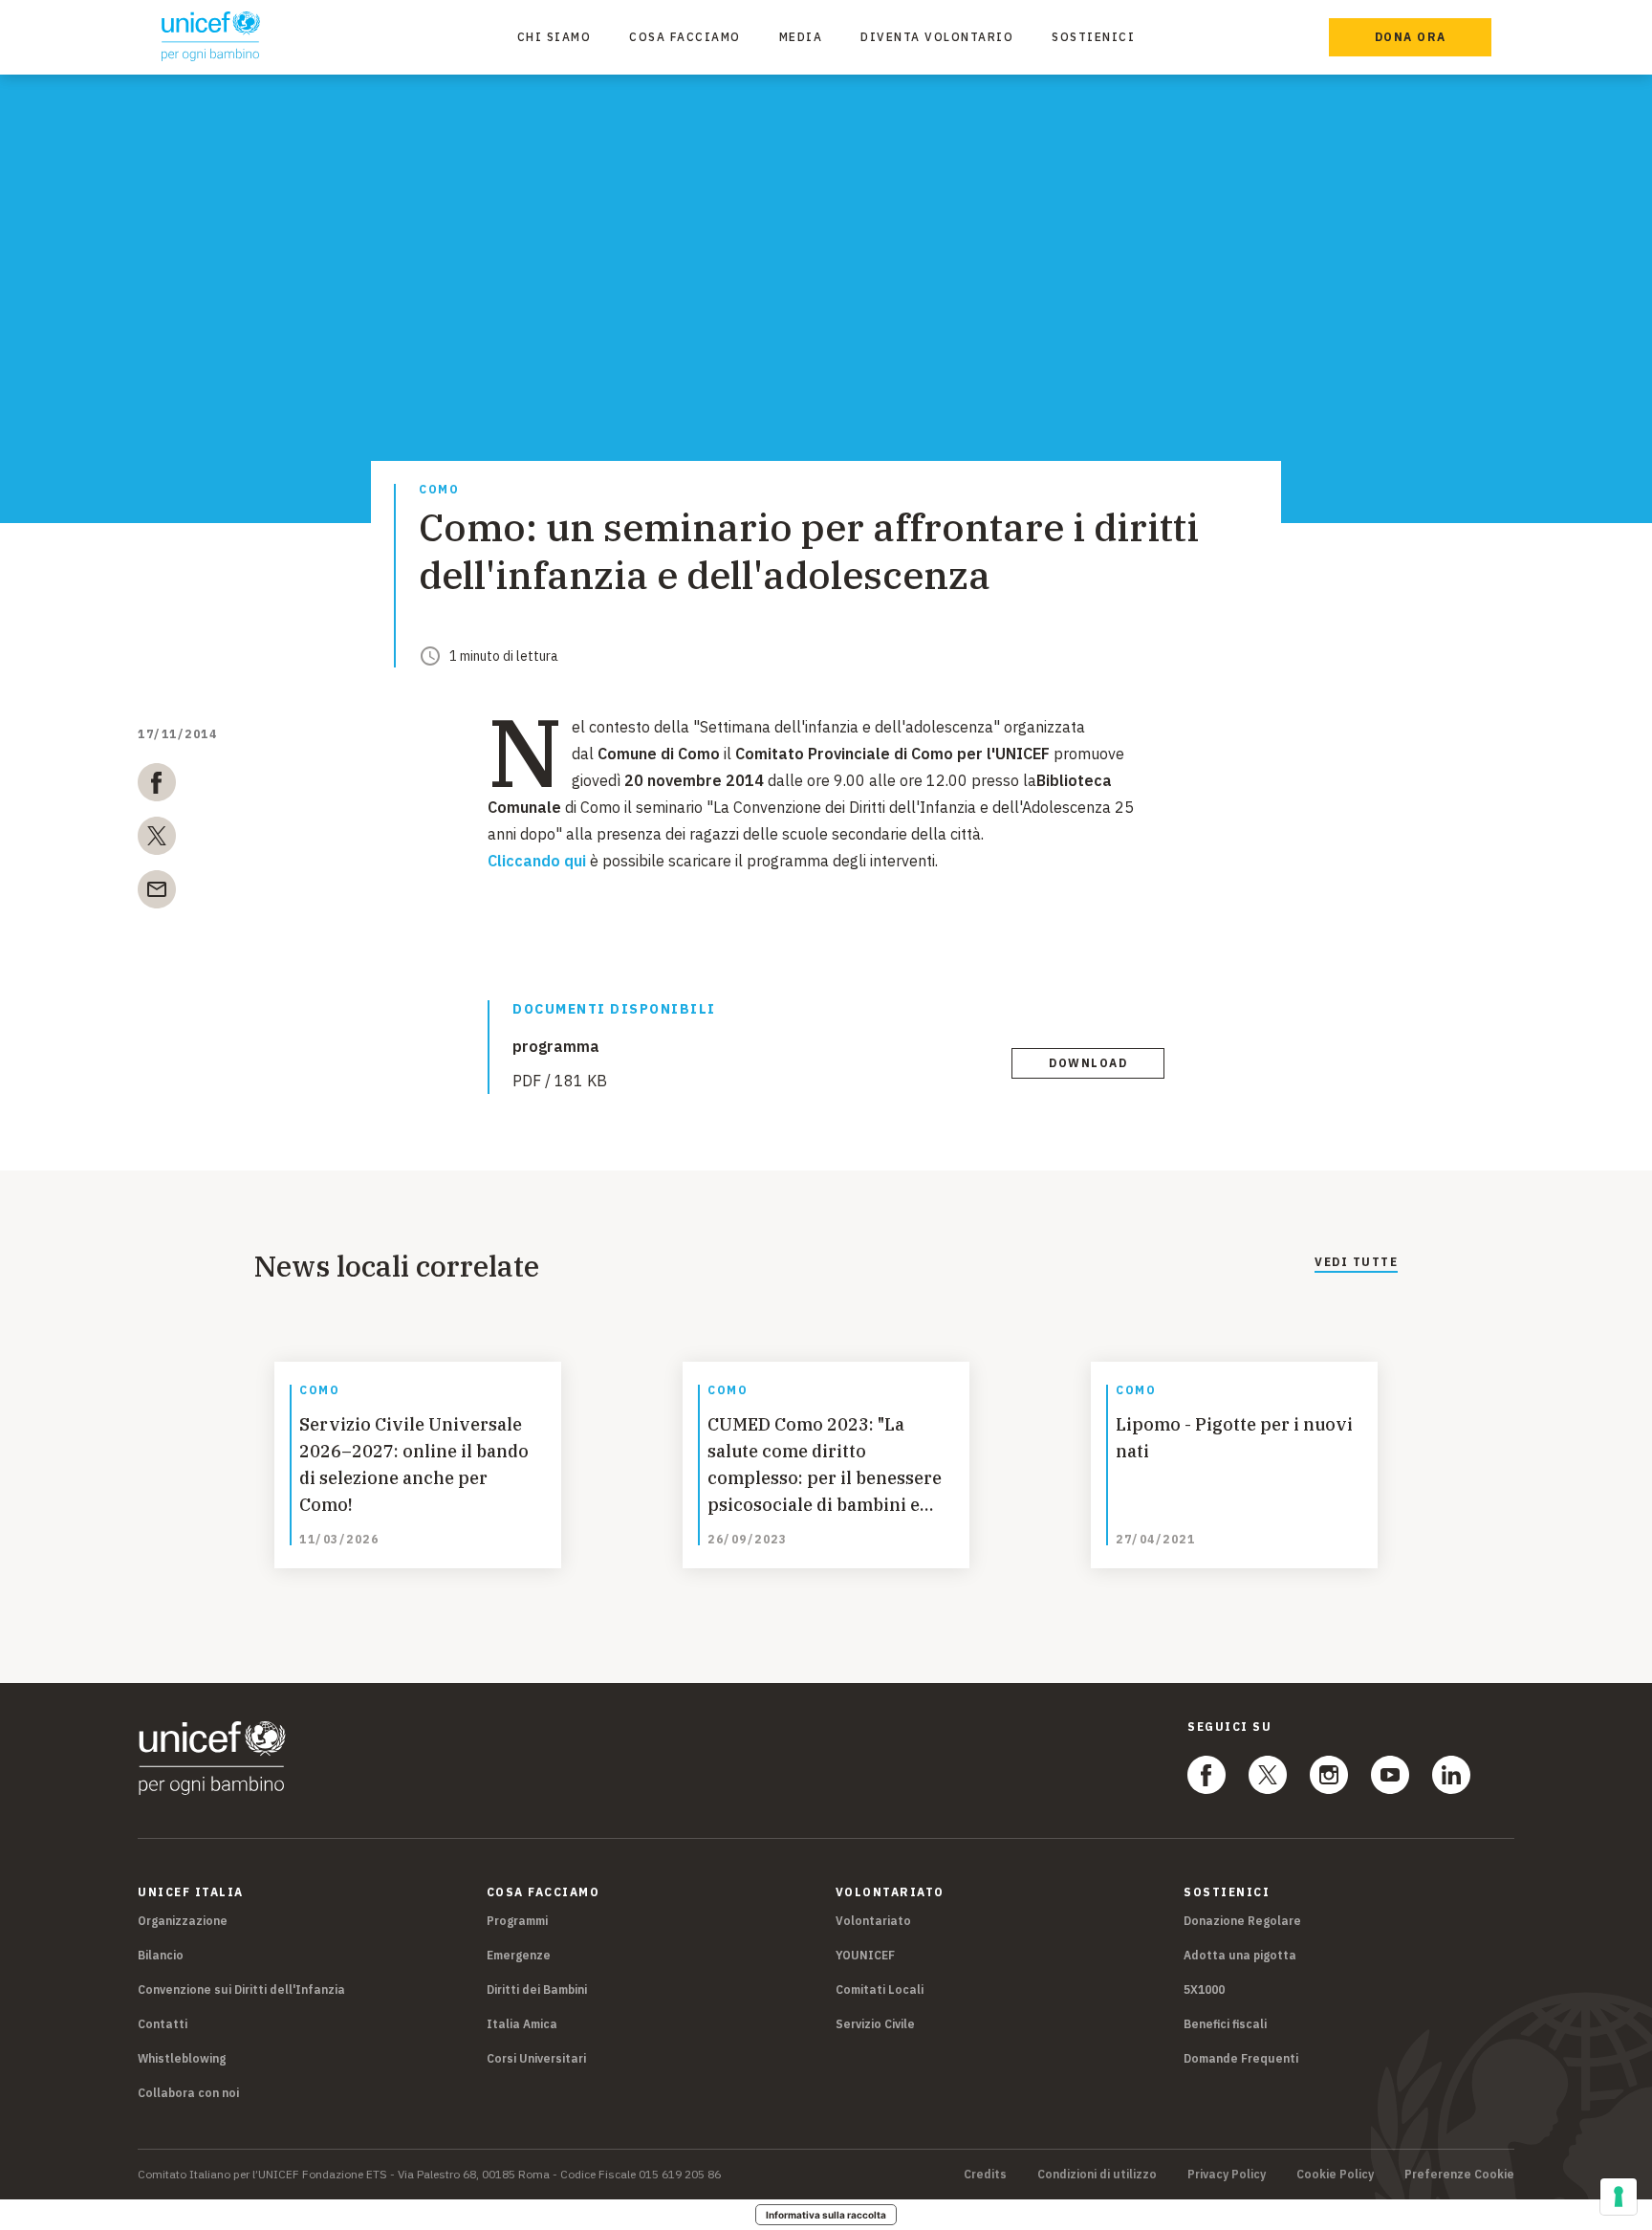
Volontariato (873, 1921)
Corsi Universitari (536, 2058)
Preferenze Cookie (1459, 2175)
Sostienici (1093, 37)
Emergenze (519, 1955)
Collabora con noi (188, 2093)
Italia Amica (522, 2024)
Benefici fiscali (1225, 2024)
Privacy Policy (1227, 2175)
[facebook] (157, 786)
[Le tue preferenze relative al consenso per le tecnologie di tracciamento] (1619, 2197)
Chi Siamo (554, 37)
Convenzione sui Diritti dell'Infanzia (241, 1990)
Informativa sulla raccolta (826, 2215)
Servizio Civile (875, 2024)
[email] (157, 893)
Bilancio (161, 1955)
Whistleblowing (182, 2058)
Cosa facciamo (685, 37)
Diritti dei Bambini (537, 1990)
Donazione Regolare (1242, 1921)
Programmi (517, 1921)
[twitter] (157, 840)
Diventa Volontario (937, 37)
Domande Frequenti (1241, 2058)
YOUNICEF (865, 1955)
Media (801, 37)
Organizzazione (183, 1921)
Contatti (163, 2024)
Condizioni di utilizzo (1097, 2175)
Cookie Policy (1335, 2175)
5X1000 (1204, 1990)
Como (439, 490)
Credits (985, 2175)
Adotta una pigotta (1240, 1955)
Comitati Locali (880, 1990)
